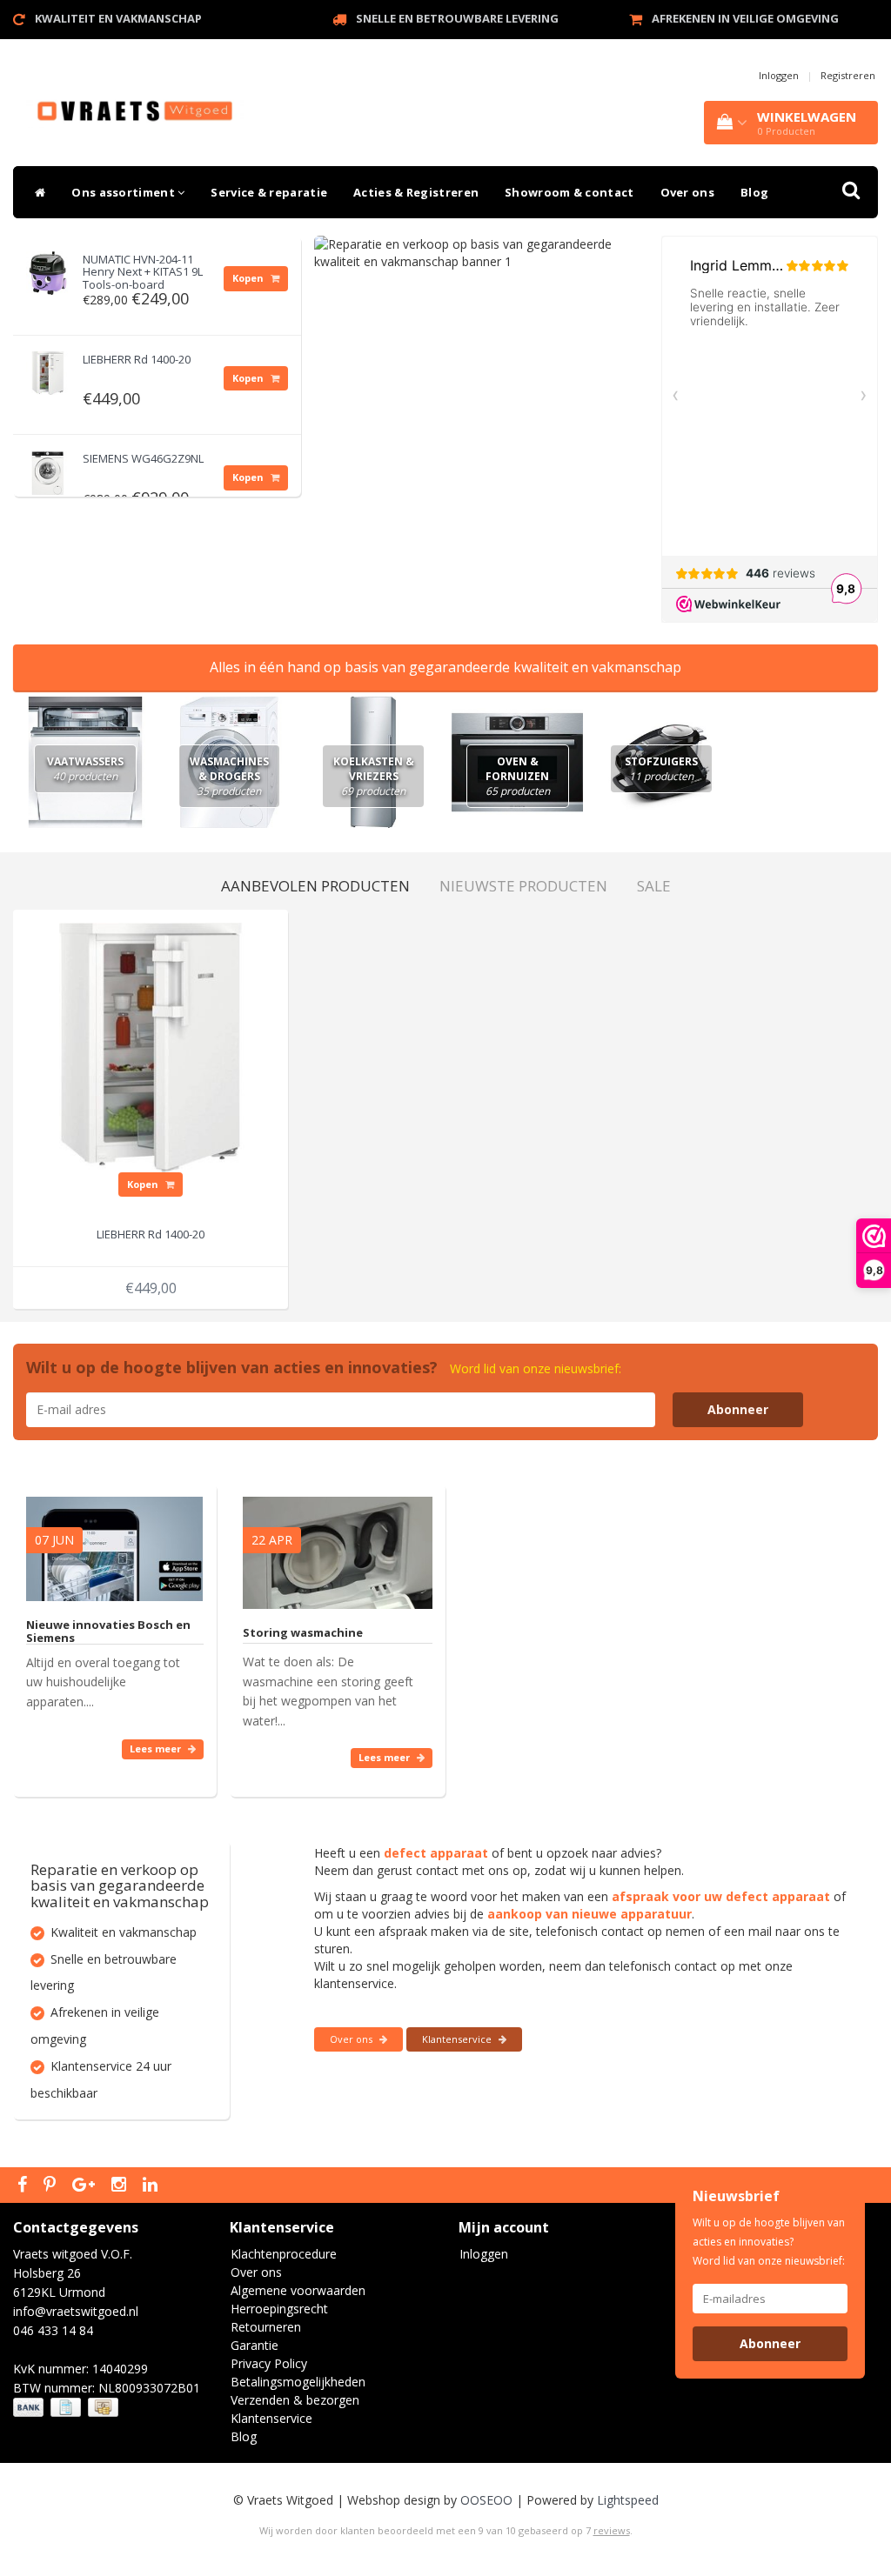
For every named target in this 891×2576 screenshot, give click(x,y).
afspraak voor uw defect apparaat (721, 1896)
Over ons (687, 192)
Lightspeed (628, 2500)
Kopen (249, 278)
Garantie (255, 2345)
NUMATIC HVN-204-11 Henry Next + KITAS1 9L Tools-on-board (143, 272)
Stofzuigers (661, 769)
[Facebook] (24, 2186)
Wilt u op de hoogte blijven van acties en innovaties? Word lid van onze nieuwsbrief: (769, 2242)
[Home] (36, 192)
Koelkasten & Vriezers (374, 776)
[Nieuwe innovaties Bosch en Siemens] (114, 1541)
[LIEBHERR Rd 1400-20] (48, 368)
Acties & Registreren (416, 192)
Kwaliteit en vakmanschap (118, 18)
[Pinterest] (52, 2186)
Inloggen (779, 75)
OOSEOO (486, 2500)
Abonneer (738, 1409)
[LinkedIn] (152, 2186)
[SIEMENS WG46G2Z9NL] (48, 467)
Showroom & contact (569, 192)
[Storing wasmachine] (338, 1545)
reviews (612, 2530)
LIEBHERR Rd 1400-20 (137, 359)
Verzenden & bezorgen (295, 2400)
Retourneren (266, 2327)
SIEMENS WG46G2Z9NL (143, 458)
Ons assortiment (124, 192)
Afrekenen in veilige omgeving (745, 18)
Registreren (848, 75)
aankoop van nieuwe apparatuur (590, 1914)
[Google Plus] (86, 2186)
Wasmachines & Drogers (229, 776)
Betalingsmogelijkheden (298, 2382)
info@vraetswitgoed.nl (76, 2311)
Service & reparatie (269, 192)
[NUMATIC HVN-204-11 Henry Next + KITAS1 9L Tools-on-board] (48, 268)
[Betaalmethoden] (67, 2408)
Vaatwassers (85, 769)
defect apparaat (436, 1853)
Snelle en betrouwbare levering (457, 18)
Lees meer (157, 1748)
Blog (754, 192)
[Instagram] (121, 2186)
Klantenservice (458, 2039)
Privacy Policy (269, 2363)
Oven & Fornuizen (518, 776)
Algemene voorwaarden (298, 2290)
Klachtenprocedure (284, 2254)
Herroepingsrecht (279, 2309)
